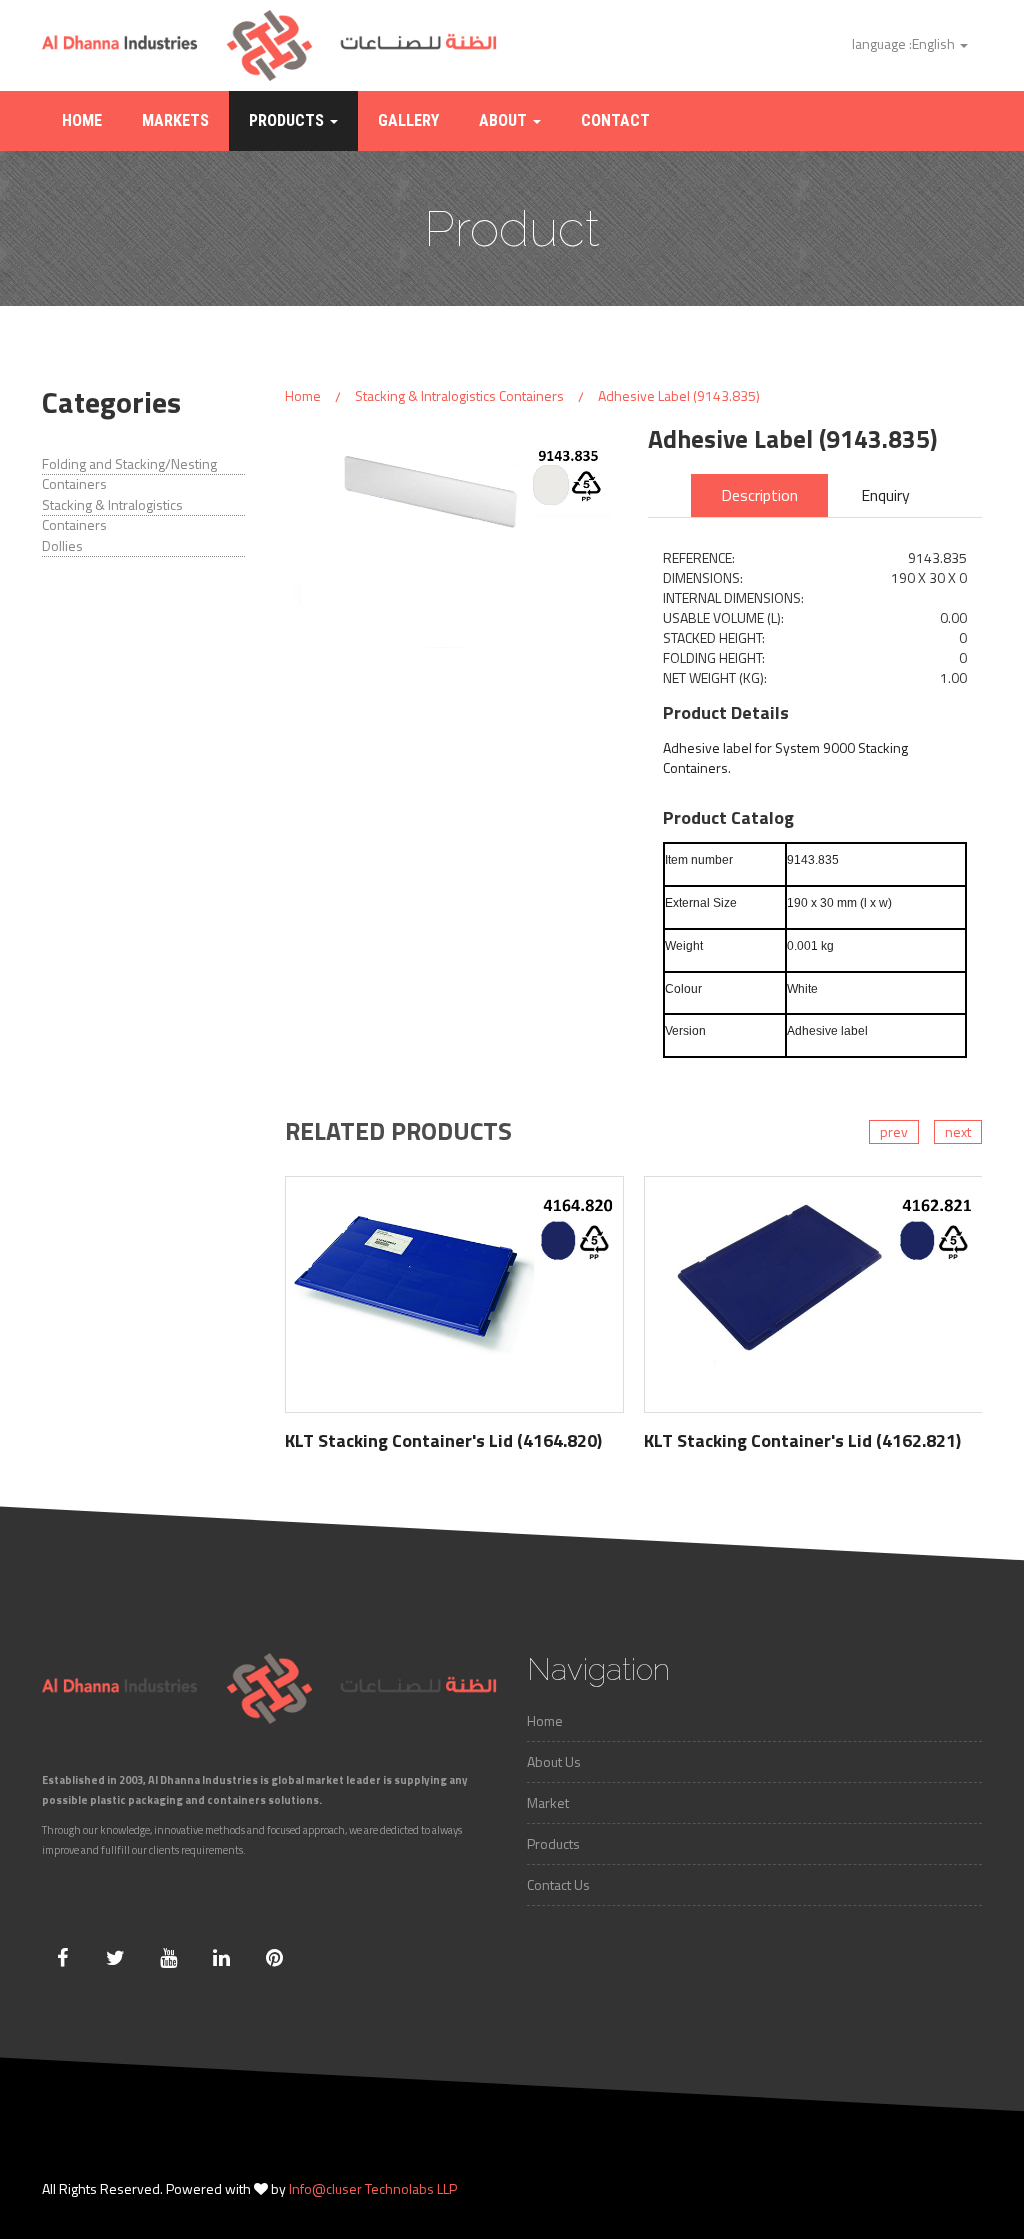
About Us (554, 1761)
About (505, 120)
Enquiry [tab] (885, 495)
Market (548, 1802)
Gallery (408, 120)
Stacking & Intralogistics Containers (112, 515)
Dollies (62, 546)
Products (288, 120)
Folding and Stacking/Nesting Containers (129, 474)
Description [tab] (759, 495)
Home (82, 120)
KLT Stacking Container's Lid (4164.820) (443, 1440)
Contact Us (558, 1884)
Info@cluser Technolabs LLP (373, 2188)
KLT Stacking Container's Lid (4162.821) (802, 1440)
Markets (175, 120)
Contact (615, 120)
